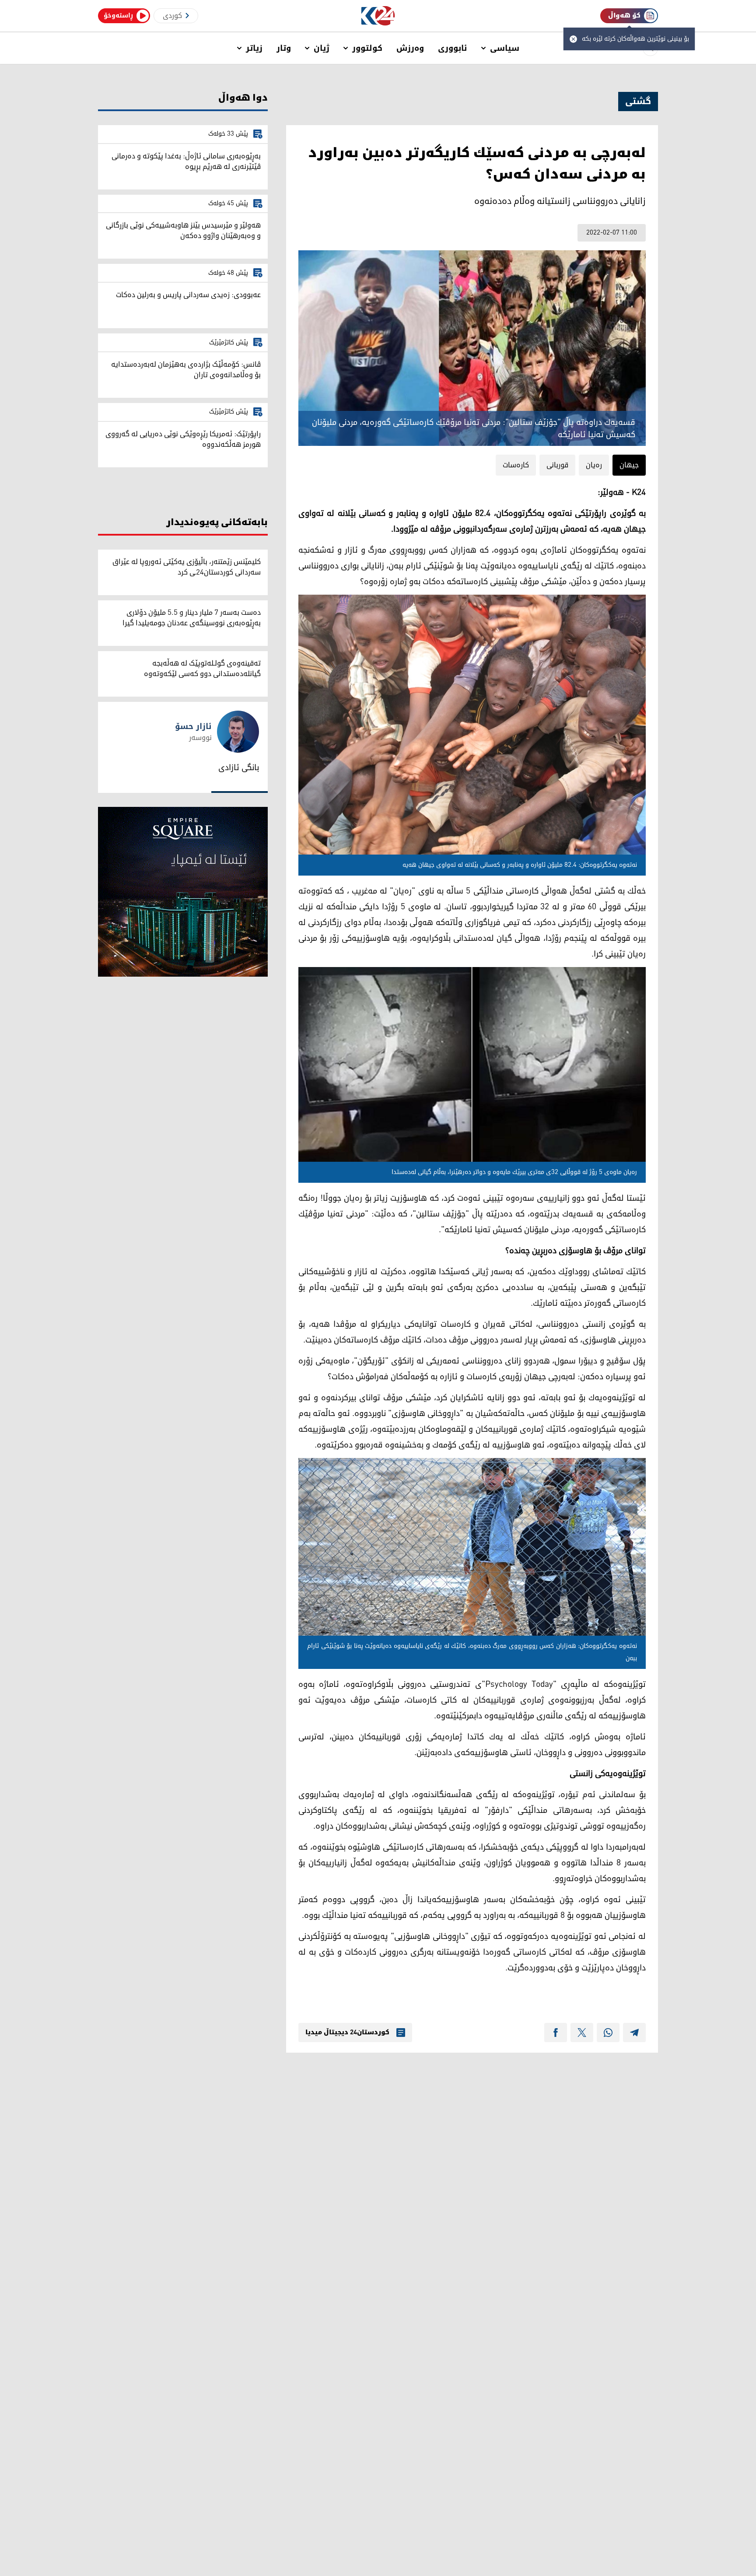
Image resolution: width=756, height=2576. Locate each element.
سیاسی (505, 48)
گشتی (638, 102)
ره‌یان (594, 465)
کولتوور (367, 48)
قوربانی (557, 465)
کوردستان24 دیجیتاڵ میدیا (347, 2033)
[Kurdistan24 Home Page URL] (378, 16)
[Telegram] (634, 2033)
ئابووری (453, 48)
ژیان (322, 48)
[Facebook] (556, 2033)
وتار (284, 48)
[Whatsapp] (608, 2033)
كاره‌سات (516, 465)
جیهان (629, 465)
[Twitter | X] (582, 2033)
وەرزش (410, 48)
